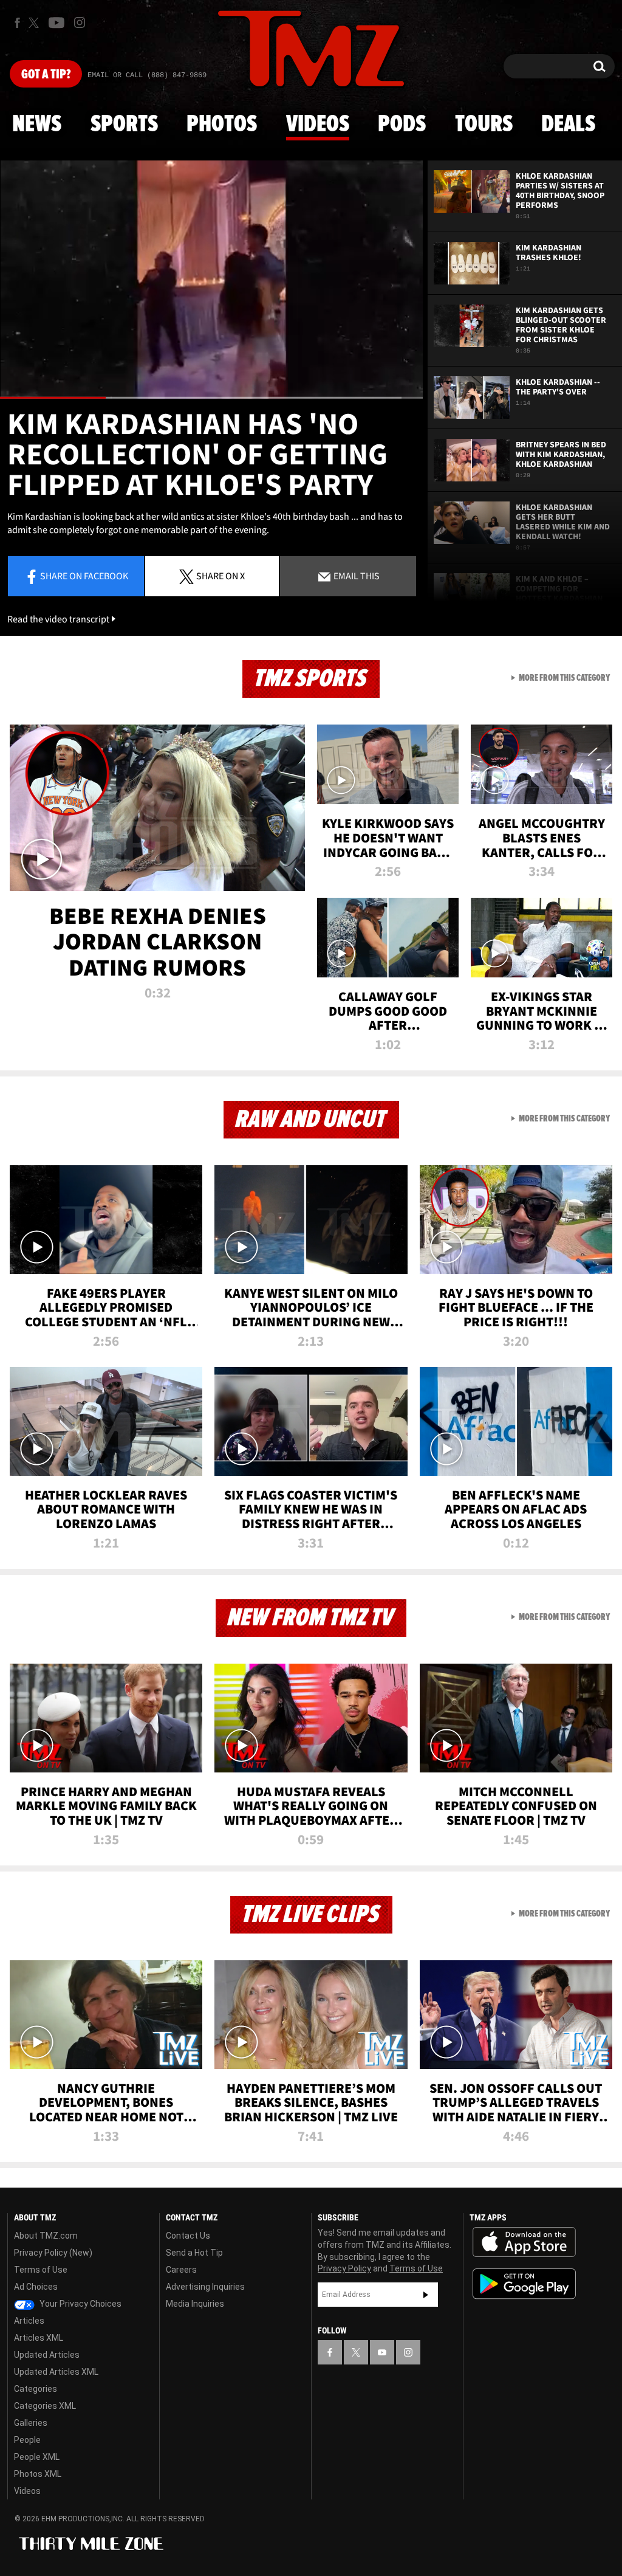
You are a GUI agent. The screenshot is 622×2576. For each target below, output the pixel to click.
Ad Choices (36, 2287)
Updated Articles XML (56, 2372)
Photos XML (38, 2474)
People (27, 2440)
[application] (211, 280)
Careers (181, 2270)
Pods (402, 125)
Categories (36, 2389)
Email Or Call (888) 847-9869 (147, 75)
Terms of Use (41, 2270)
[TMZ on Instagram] (80, 22)
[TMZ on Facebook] (17, 23)
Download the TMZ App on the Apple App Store (524, 2242)
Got (46, 75)
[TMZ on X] (36, 23)
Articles (29, 2321)
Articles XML (39, 2338)
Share (84, 576)
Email (356, 576)
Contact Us (188, 2236)
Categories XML (45, 2406)
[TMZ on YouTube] (382, 2352)
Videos (318, 125)
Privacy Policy (344, 2268)
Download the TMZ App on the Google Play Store (524, 2284)
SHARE (220, 576)
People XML (37, 2457)
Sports (124, 125)
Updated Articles (47, 2355)
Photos (222, 125)
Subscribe (426, 2295)
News (37, 125)
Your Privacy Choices (80, 2304)
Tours (484, 125)
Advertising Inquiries (205, 2287)
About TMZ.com (46, 2236)
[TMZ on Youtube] (56, 22)
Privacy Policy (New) (53, 2253)
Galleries (31, 2423)
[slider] (211, 398)
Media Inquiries (195, 2304)
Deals (568, 125)
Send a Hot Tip (194, 2253)
